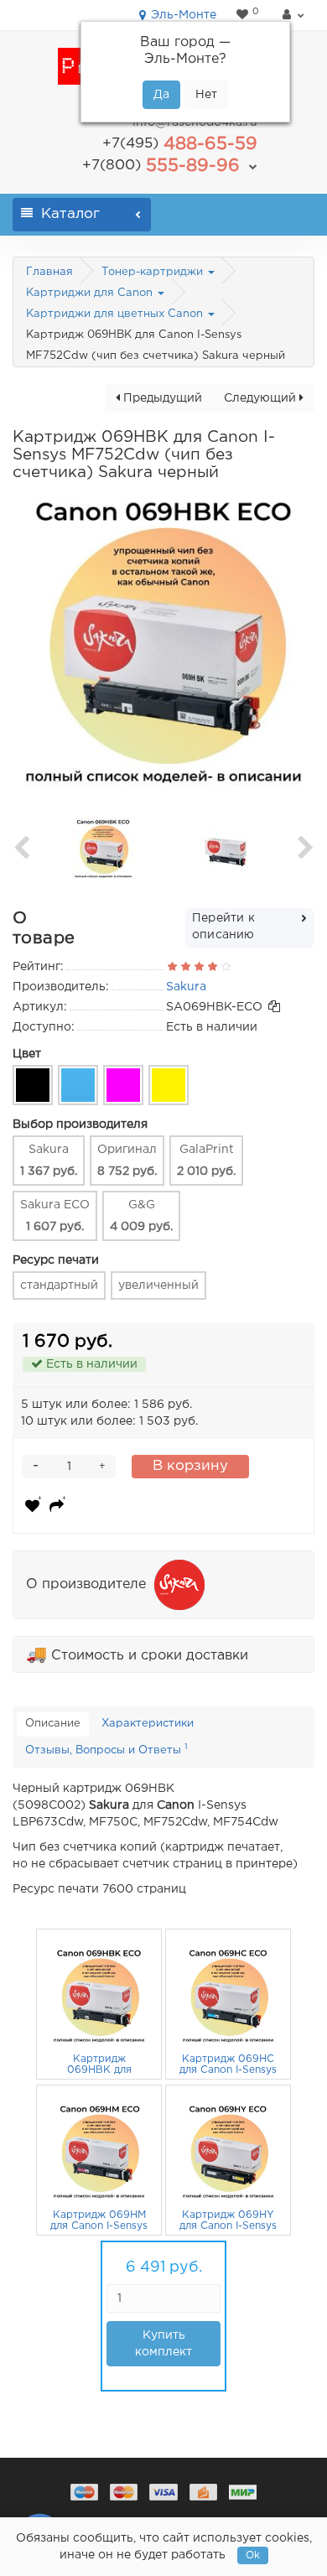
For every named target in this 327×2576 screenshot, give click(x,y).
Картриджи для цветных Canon (116, 314)
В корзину (190, 1466)
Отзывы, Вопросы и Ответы (106, 1749)
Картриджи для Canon (91, 293)
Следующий (262, 398)
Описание (53, 1724)
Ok (253, 2555)
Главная (49, 272)
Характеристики (148, 1724)
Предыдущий (161, 398)
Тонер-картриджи (154, 272)
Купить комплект (163, 2344)
